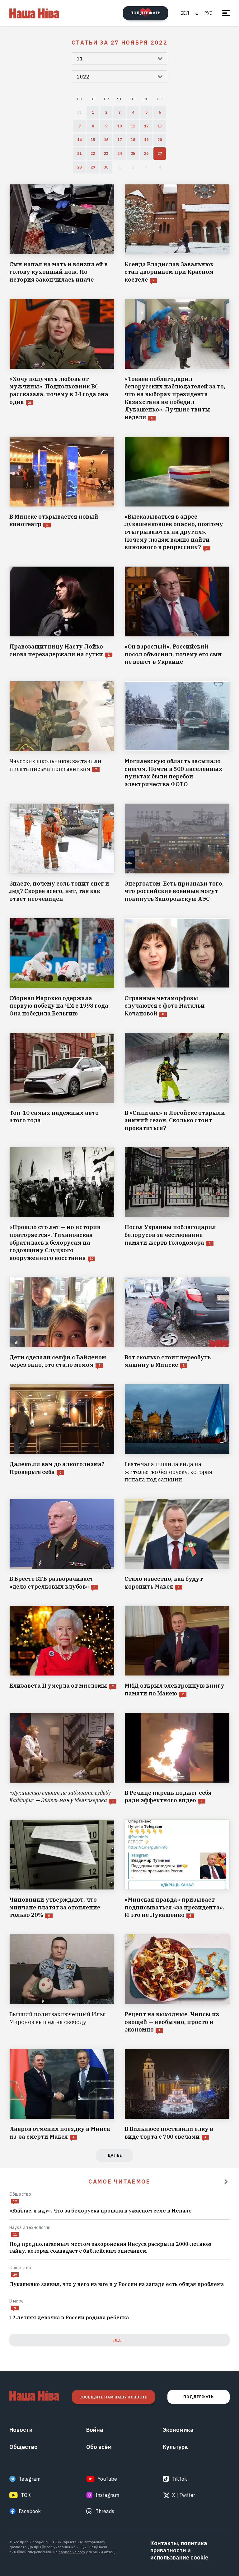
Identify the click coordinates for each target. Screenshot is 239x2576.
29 (15, 2275)
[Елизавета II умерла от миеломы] (62, 1651)
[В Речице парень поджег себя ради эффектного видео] (177, 1759)
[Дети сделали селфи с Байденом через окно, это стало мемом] (62, 1323)
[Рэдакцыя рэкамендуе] (226, 2182)
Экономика (178, 2430)
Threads (105, 2511)
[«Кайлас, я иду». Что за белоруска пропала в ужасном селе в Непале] (119, 2211)
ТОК (26, 2495)
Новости (21, 2430)
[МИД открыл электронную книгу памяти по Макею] (177, 1651)
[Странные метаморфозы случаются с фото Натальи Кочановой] (177, 968)
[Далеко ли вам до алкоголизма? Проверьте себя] (62, 1434)
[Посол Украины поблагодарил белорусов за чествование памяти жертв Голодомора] (177, 1204)
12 (15, 2201)
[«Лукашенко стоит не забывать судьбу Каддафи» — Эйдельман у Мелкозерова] (62, 1759)
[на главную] (34, 13)
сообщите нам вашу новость (113, 2397)
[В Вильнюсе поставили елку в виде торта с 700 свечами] (177, 2095)
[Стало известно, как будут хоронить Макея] (177, 1545)
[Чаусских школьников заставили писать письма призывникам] (62, 735)
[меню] (226, 13)
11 (15, 2234)
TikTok (180, 2479)
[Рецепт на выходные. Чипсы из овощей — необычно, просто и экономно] (177, 1984)
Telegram (30, 2479)
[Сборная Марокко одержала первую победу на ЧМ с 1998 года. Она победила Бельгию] (62, 968)
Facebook (30, 2511)
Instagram (107, 2495)
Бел (185, 13)
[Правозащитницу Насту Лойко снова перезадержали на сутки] (62, 616)
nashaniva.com (72, 2552)
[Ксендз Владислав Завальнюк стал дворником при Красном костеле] (177, 234)
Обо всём (99, 2447)
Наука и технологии (30, 2227)
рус (208, 13)
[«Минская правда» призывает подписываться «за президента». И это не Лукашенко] (177, 1869)
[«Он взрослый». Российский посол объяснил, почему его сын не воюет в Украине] (177, 616)
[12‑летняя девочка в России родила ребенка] (119, 2318)
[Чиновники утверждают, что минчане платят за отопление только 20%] (62, 1869)
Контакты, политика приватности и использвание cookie (179, 2550)
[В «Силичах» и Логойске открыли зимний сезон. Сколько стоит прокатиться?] (177, 1082)
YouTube (107, 2479)
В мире (16, 2301)
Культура (175, 2447)
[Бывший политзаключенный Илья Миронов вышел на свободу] (62, 1984)
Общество (20, 2194)
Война (95, 2430)
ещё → (119, 2340)
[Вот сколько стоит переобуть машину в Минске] (177, 1323)
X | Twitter (184, 2495)
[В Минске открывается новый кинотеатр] (62, 494)
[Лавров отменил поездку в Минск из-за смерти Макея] (62, 2095)
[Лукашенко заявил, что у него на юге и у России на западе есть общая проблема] (119, 2284)
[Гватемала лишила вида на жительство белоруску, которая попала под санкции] (177, 1434)
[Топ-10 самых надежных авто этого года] (62, 1082)
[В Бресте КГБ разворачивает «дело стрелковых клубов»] (62, 1545)
